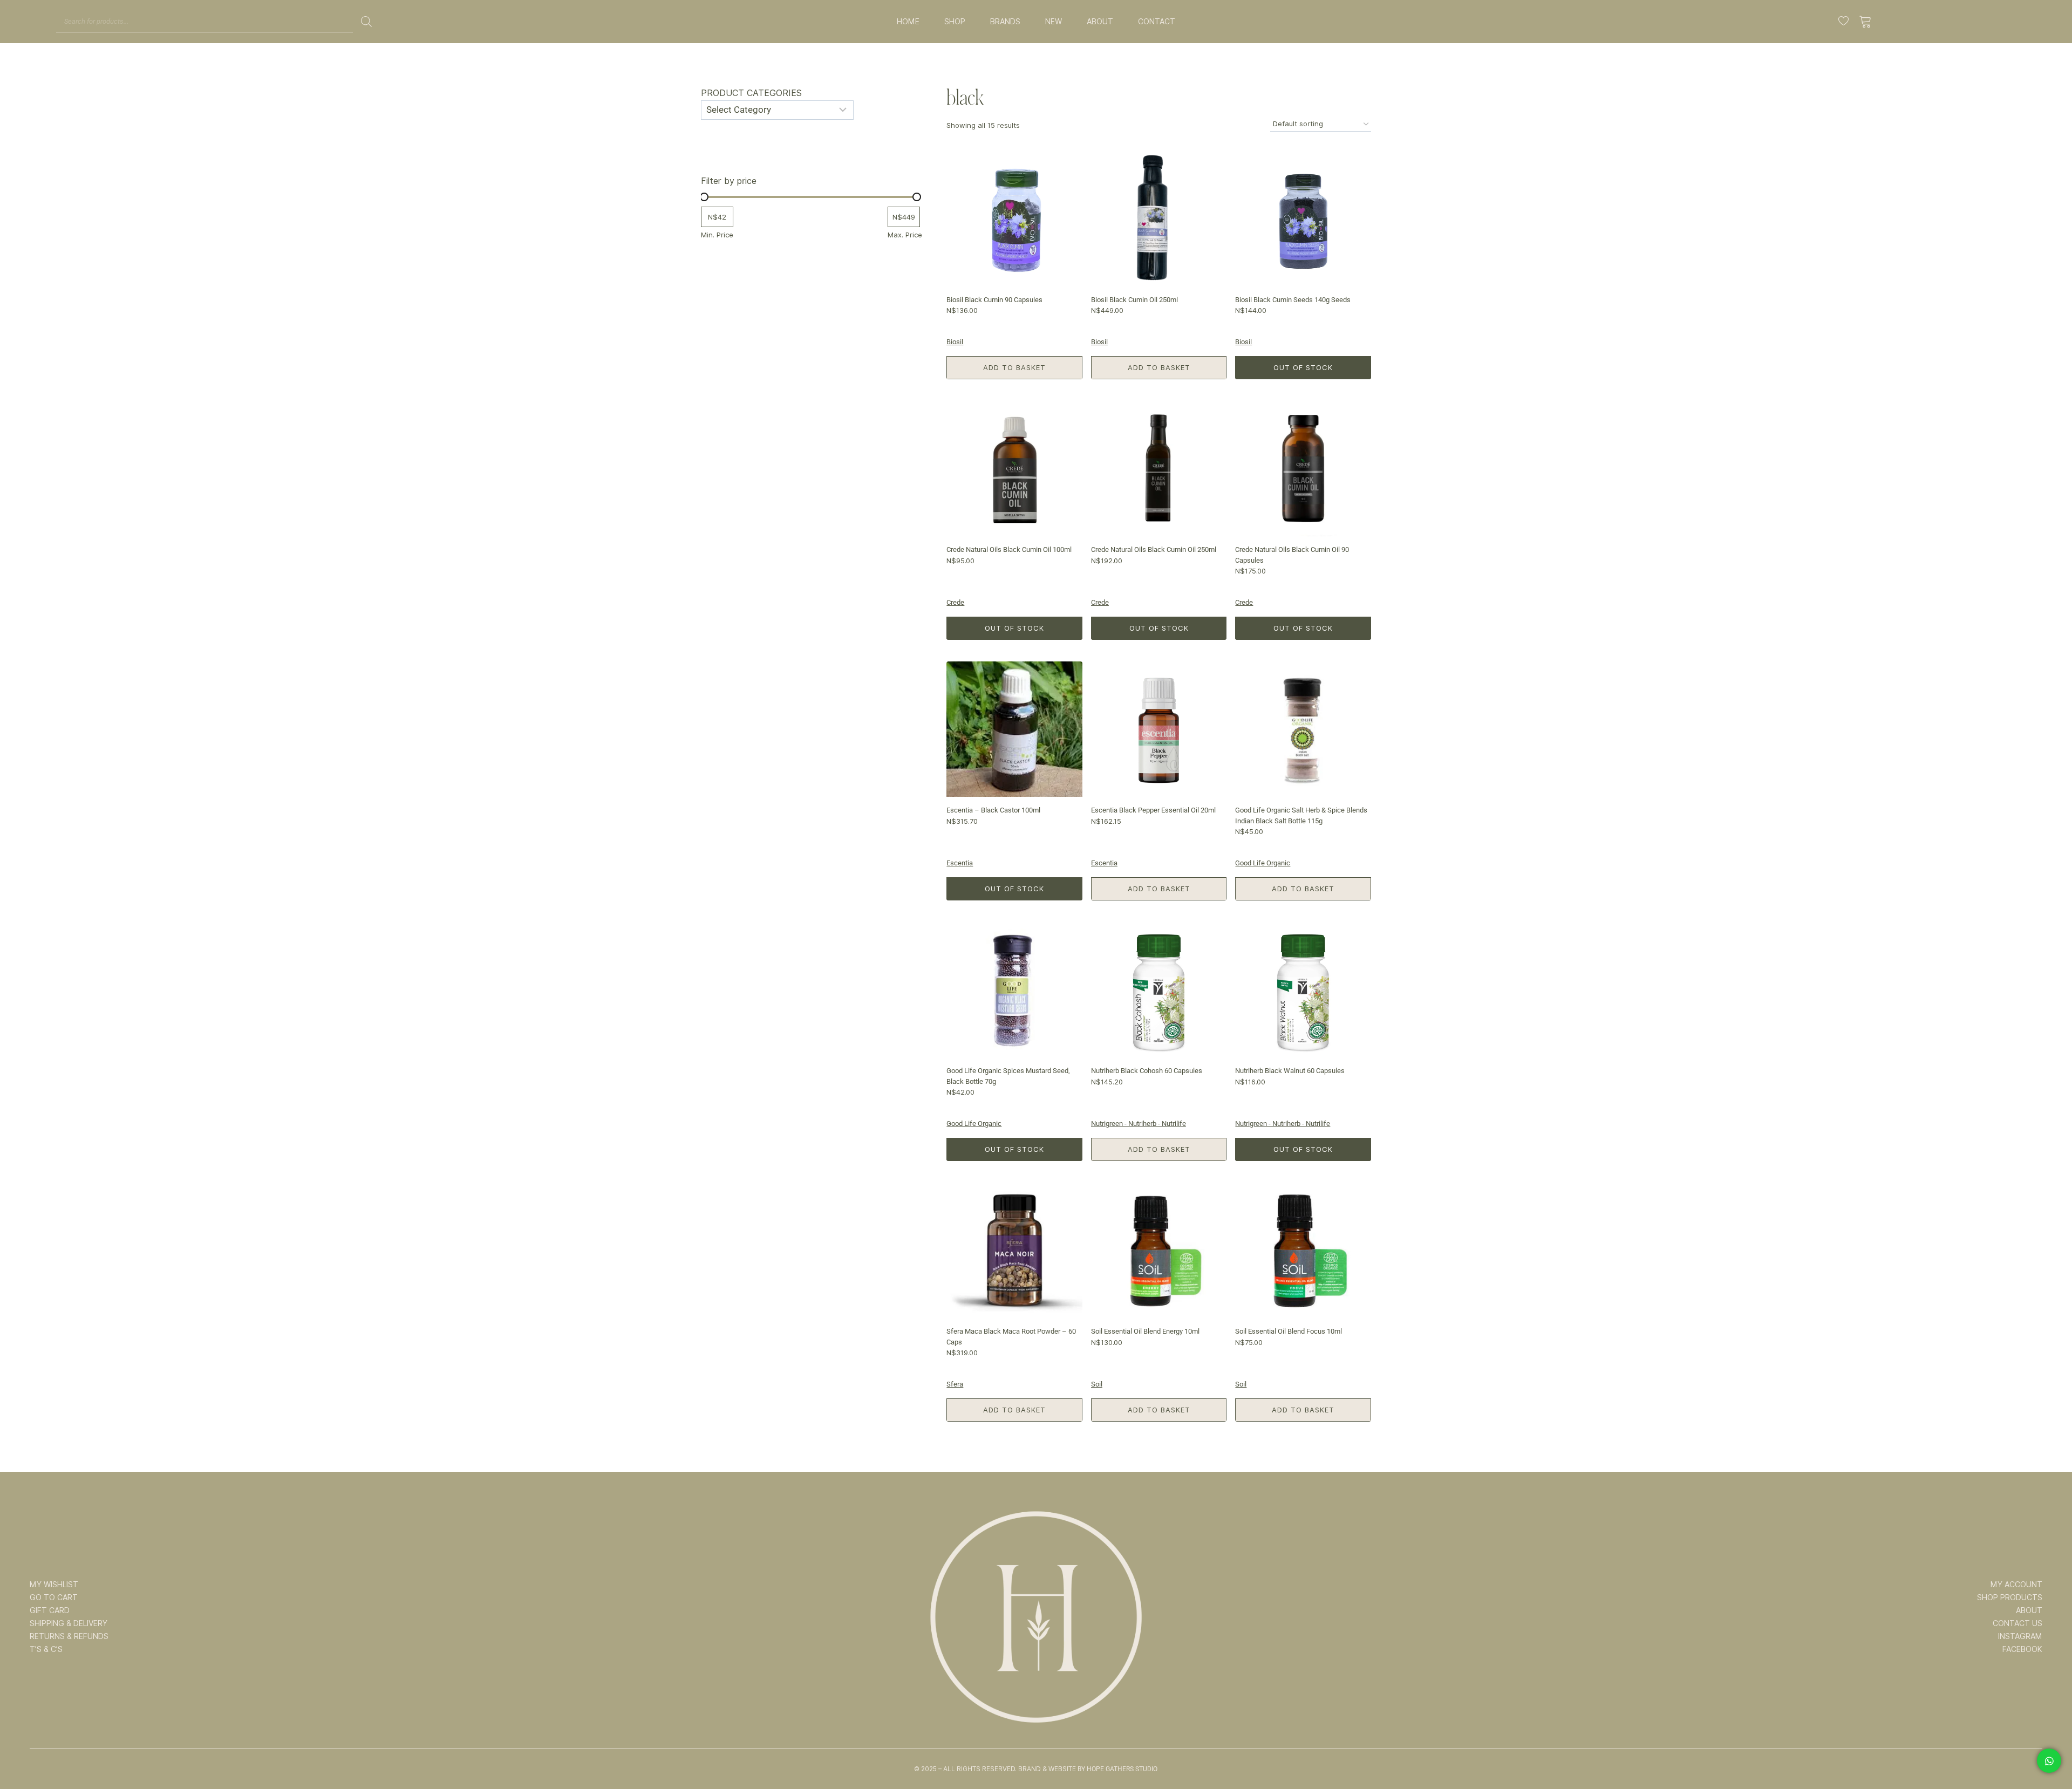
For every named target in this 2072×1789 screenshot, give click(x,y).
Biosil (955, 342)
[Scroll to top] (2049, 1747)
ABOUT (1100, 22)
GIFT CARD (50, 1610)
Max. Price (905, 235)
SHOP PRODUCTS (2010, 1597)
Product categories (751, 93)
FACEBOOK (2022, 1649)
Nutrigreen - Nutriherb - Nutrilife (1139, 1124)
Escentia (960, 863)
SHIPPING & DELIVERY (69, 1623)
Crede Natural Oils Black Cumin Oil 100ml (1009, 549)
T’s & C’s (46, 1649)
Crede (955, 602)
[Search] (366, 22)
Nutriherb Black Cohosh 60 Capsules (1147, 1071)
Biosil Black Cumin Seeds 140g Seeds (1293, 300)
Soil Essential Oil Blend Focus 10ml (1289, 1331)
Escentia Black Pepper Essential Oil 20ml (1153, 810)
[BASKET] (1866, 22)
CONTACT (1157, 22)
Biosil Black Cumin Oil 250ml (1134, 300)
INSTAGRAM (2020, 1636)
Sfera (955, 1384)
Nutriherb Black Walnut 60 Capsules (1290, 1071)
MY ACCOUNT (2016, 1585)
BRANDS (1005, 22)
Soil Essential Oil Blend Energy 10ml (1145, 1331)
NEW (1054, 22)
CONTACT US (2018, 1623)
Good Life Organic (1263, 863)
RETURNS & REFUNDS (69, 1636)
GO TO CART (54, 1597)
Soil (1097, 1384)
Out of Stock (1303, 367)
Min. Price (717, 235)
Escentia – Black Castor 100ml (993, 810)
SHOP (955, 22)
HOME (908, 22)
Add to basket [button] (1014, 367)
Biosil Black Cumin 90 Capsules (994, 300)
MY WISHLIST (54, 1585)
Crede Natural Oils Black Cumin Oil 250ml (1154, 549)
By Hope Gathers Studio (1117, 1769)
